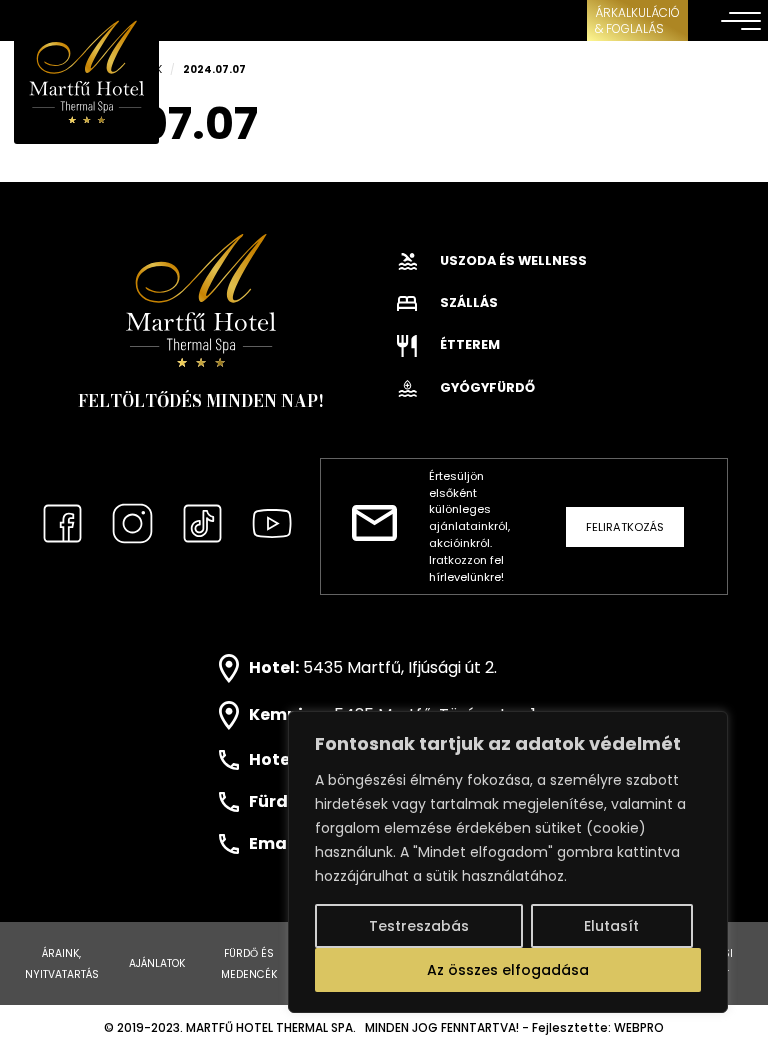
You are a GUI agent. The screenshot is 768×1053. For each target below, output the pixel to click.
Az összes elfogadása (508, 970)
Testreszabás (419, 926)
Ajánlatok (157, 963)
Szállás (467, 302)
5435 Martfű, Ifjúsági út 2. (400, 667)
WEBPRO (639, 1028)
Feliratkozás (625, 527)
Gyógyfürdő (486, 387)
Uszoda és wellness (512, 260)
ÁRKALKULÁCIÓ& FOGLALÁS (637, 20)
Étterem (468, 344)
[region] (508, 862)
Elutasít (611, 926)
